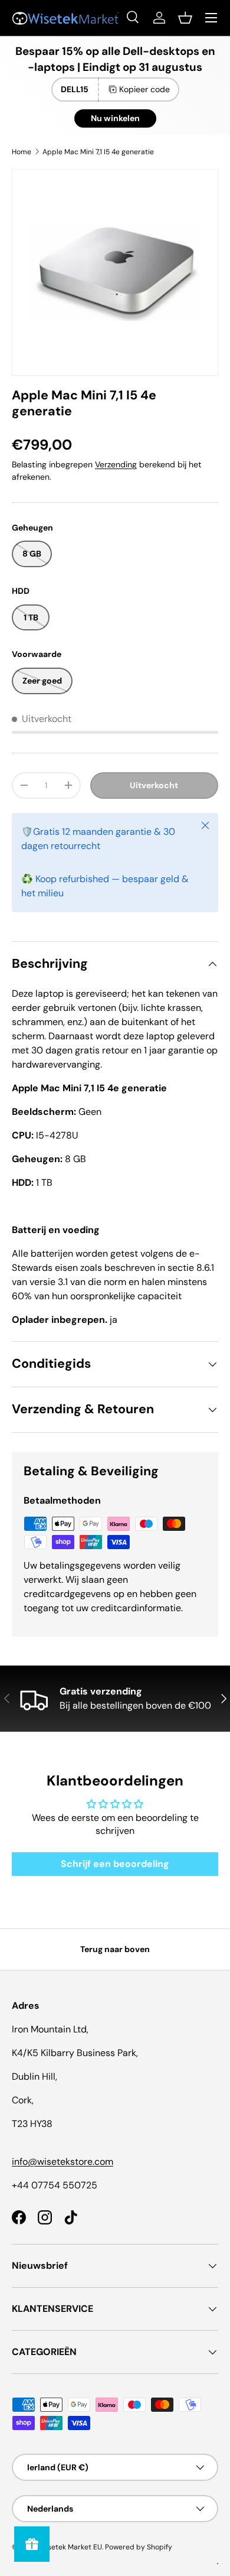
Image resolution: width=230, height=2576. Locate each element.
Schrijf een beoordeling (115, 1864)
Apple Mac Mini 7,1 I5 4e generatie (98, 152)
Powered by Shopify (139, 2547)
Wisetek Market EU (70, 2547)
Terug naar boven (115, 1949)
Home (22, 152)
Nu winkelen (115, 118)
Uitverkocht (154, 785)
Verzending (116, 464)
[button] (185, 18)
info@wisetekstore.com (63, 2162)
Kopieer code (144, 89)
